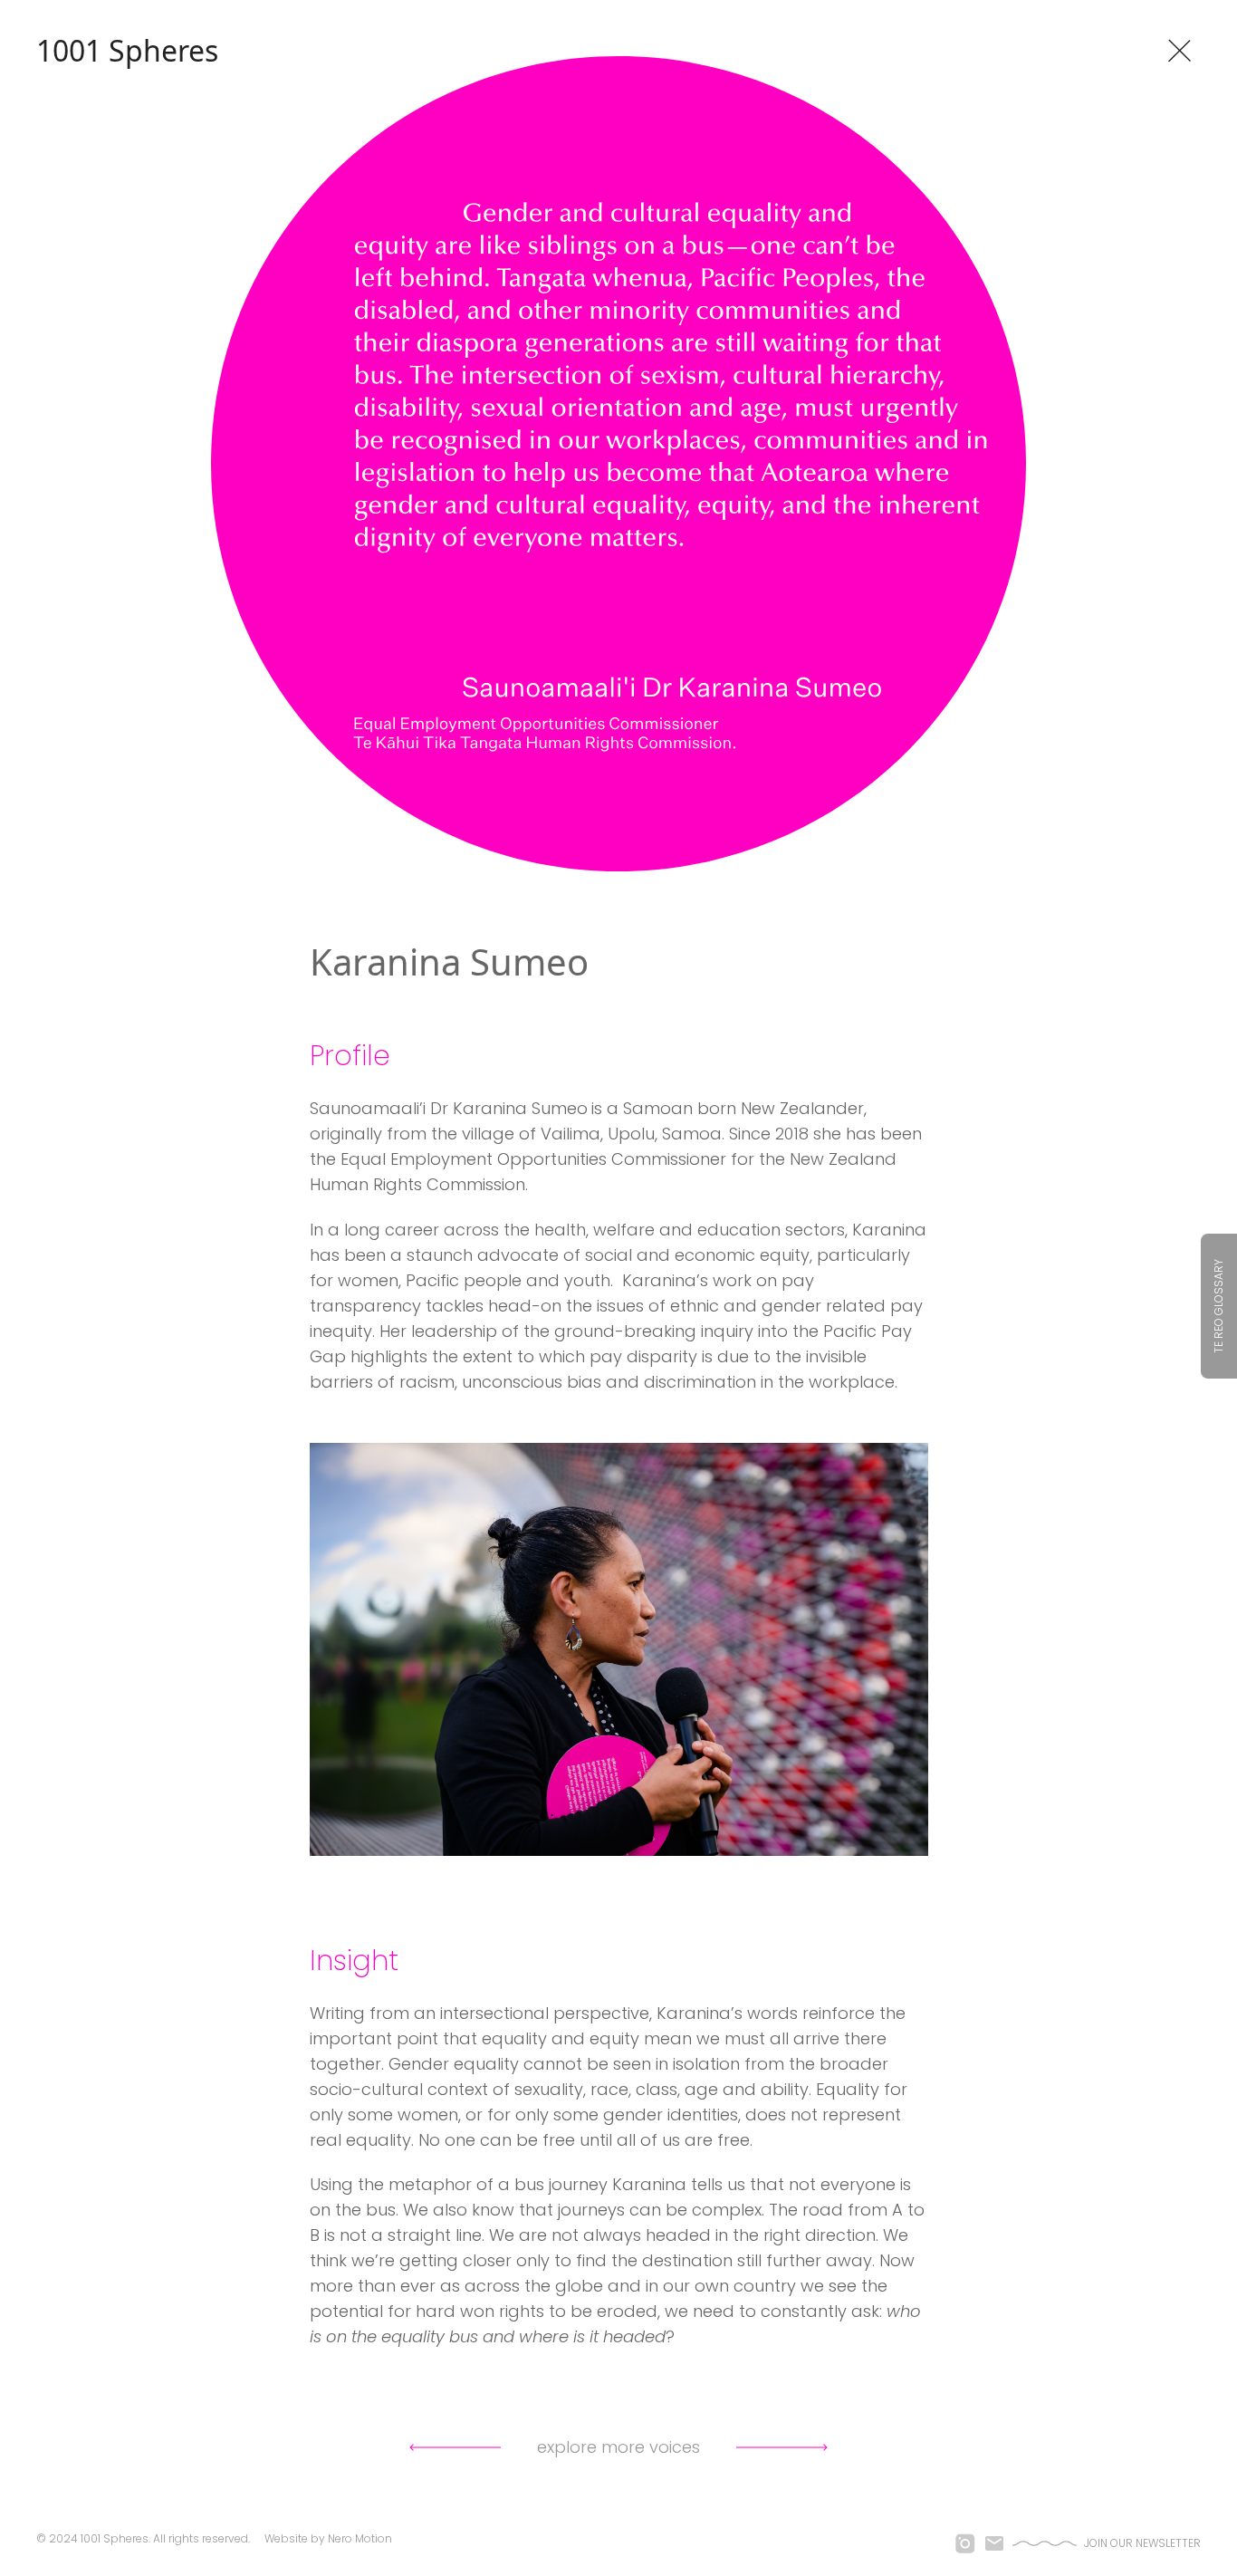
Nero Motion (360, 2538)
